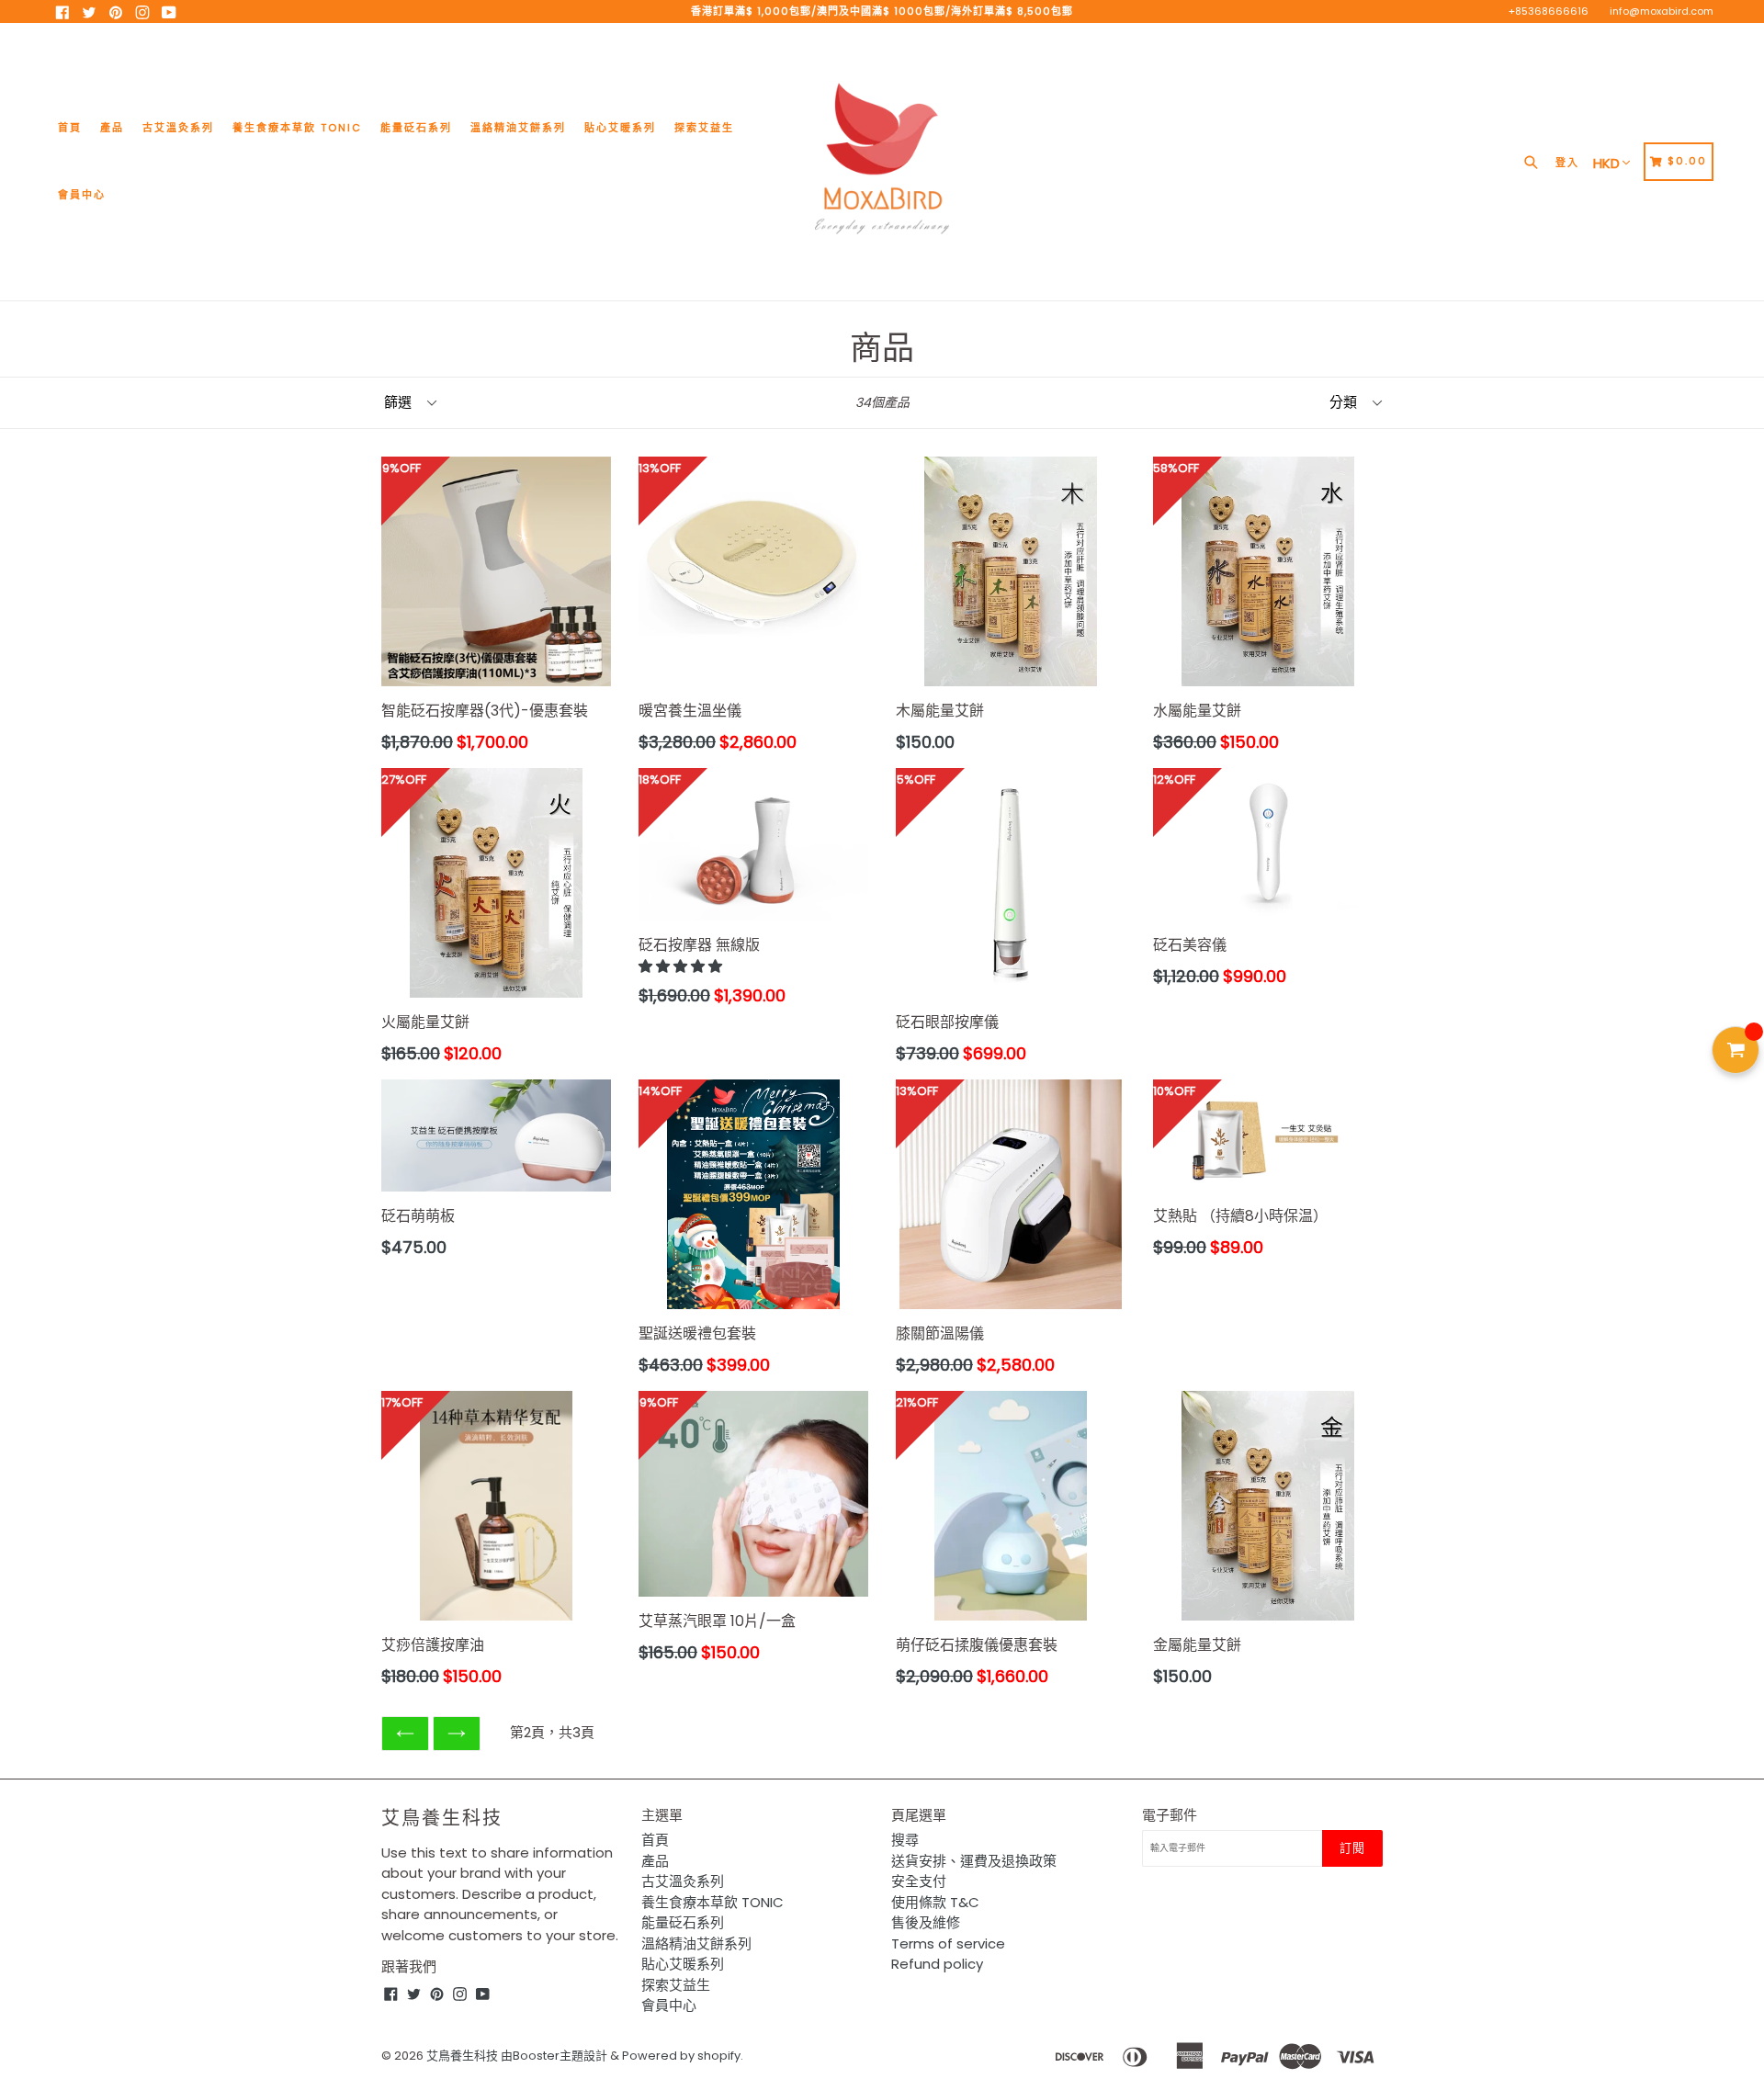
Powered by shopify (681, 2056)
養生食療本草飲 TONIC (297, 128)
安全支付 (919, 1881)
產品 (112, 128)
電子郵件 (1170, 1815)
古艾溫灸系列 (178, 128)
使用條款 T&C (935, 1902)
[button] (682, 966)
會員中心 (82, 195)
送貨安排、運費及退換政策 (974, 1861)
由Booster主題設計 (554, 2056)
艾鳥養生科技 (442, 1818)
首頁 (70, 128)
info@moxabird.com (1662, 11)
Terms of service (948, 1943)
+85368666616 (1549, 11)
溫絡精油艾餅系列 (518, 128)
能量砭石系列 (416, 128)
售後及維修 (926, 1922)
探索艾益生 (704, 128)
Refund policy (937, 1964)
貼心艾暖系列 (620, 128)
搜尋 (905, 1840)
